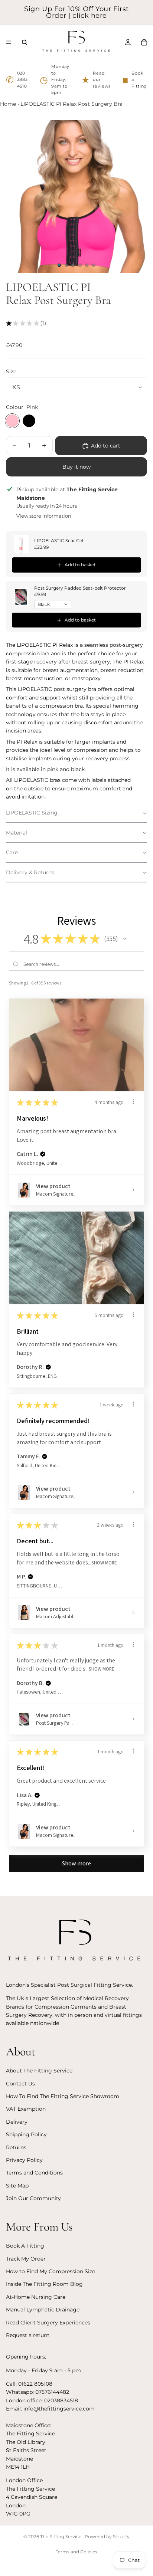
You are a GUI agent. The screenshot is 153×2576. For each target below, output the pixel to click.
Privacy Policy (24, 2160)
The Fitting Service (61, 2536)
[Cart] (144, 42)
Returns (16, 2147)
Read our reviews (96, 80)
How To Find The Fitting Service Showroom (63, 2096)
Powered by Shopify (107, 2536)
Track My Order (26, 2258)
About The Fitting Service (39, 2071)
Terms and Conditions (34, 2173)
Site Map (17, 2186)
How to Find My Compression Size (51, 2271)
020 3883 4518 (17, 80)
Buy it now (76, 467)
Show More (104, 1562)
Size (11, 371)
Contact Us (20, 2084)
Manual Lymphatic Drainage (43, 2310)
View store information (44, 516)
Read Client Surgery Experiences (48, 2322)
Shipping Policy (26, 2134)
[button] (76, 813)
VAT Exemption (26, 2109)
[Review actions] (133, 1102)
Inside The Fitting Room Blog (44, 2284)
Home (8, 104)
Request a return (28, 2335)
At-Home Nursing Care (36, 2297)
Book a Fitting (135, 80)
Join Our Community (33, 2198)
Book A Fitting (25, 2246)
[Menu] (9, 42)
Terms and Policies (76, 2552)
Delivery (17, 2122)
